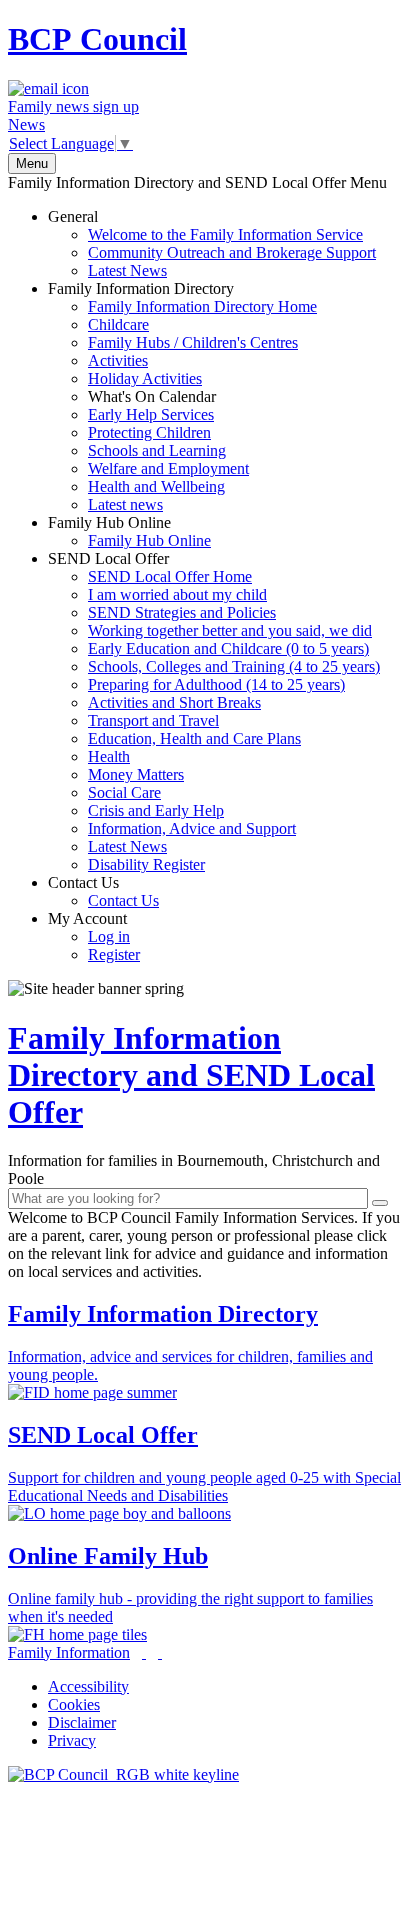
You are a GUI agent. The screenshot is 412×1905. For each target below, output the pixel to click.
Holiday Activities (145, 378)
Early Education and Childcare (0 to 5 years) (228, 648)
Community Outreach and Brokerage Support (232, 252)
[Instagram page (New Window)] (160, 1652)
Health (109, 756)
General (212, 243)
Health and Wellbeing (156, 486)
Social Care (124, 792)
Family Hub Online (129, 531)
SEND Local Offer (214, 711)
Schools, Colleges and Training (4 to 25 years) (234, 666)
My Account (94, 936)
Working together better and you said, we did (230, 630)
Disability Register (146, 864)
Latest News (127, 270)
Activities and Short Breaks (174, 702)
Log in (109, 936)
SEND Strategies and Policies (182, 612)
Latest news (125, 504)
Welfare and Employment (168, 468)
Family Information (69, 1652)
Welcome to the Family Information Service (225, 234)
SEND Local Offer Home (170, 576)
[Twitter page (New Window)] (144, 1652)
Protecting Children (149, 432)
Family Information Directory (182, 396)
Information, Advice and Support (192, 828)
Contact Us (103, 891)
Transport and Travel (153, 720)
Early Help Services (151, 414)
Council (97, 39)
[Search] (380, 1203)
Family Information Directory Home (202, 306)
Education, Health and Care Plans (194, 738)
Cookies (74, 1704)
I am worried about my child (177, 594)
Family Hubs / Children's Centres (193, 342)
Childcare (118, 324)
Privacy (72, 1740)
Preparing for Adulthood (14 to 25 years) (216, 684)
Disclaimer (82, 1722)
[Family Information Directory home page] (123, 1774)
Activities (118, 360)
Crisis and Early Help (156, 810)
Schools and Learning (157, 450)
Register (114, 954)
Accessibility (88, 1686)
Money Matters (136, 774)
